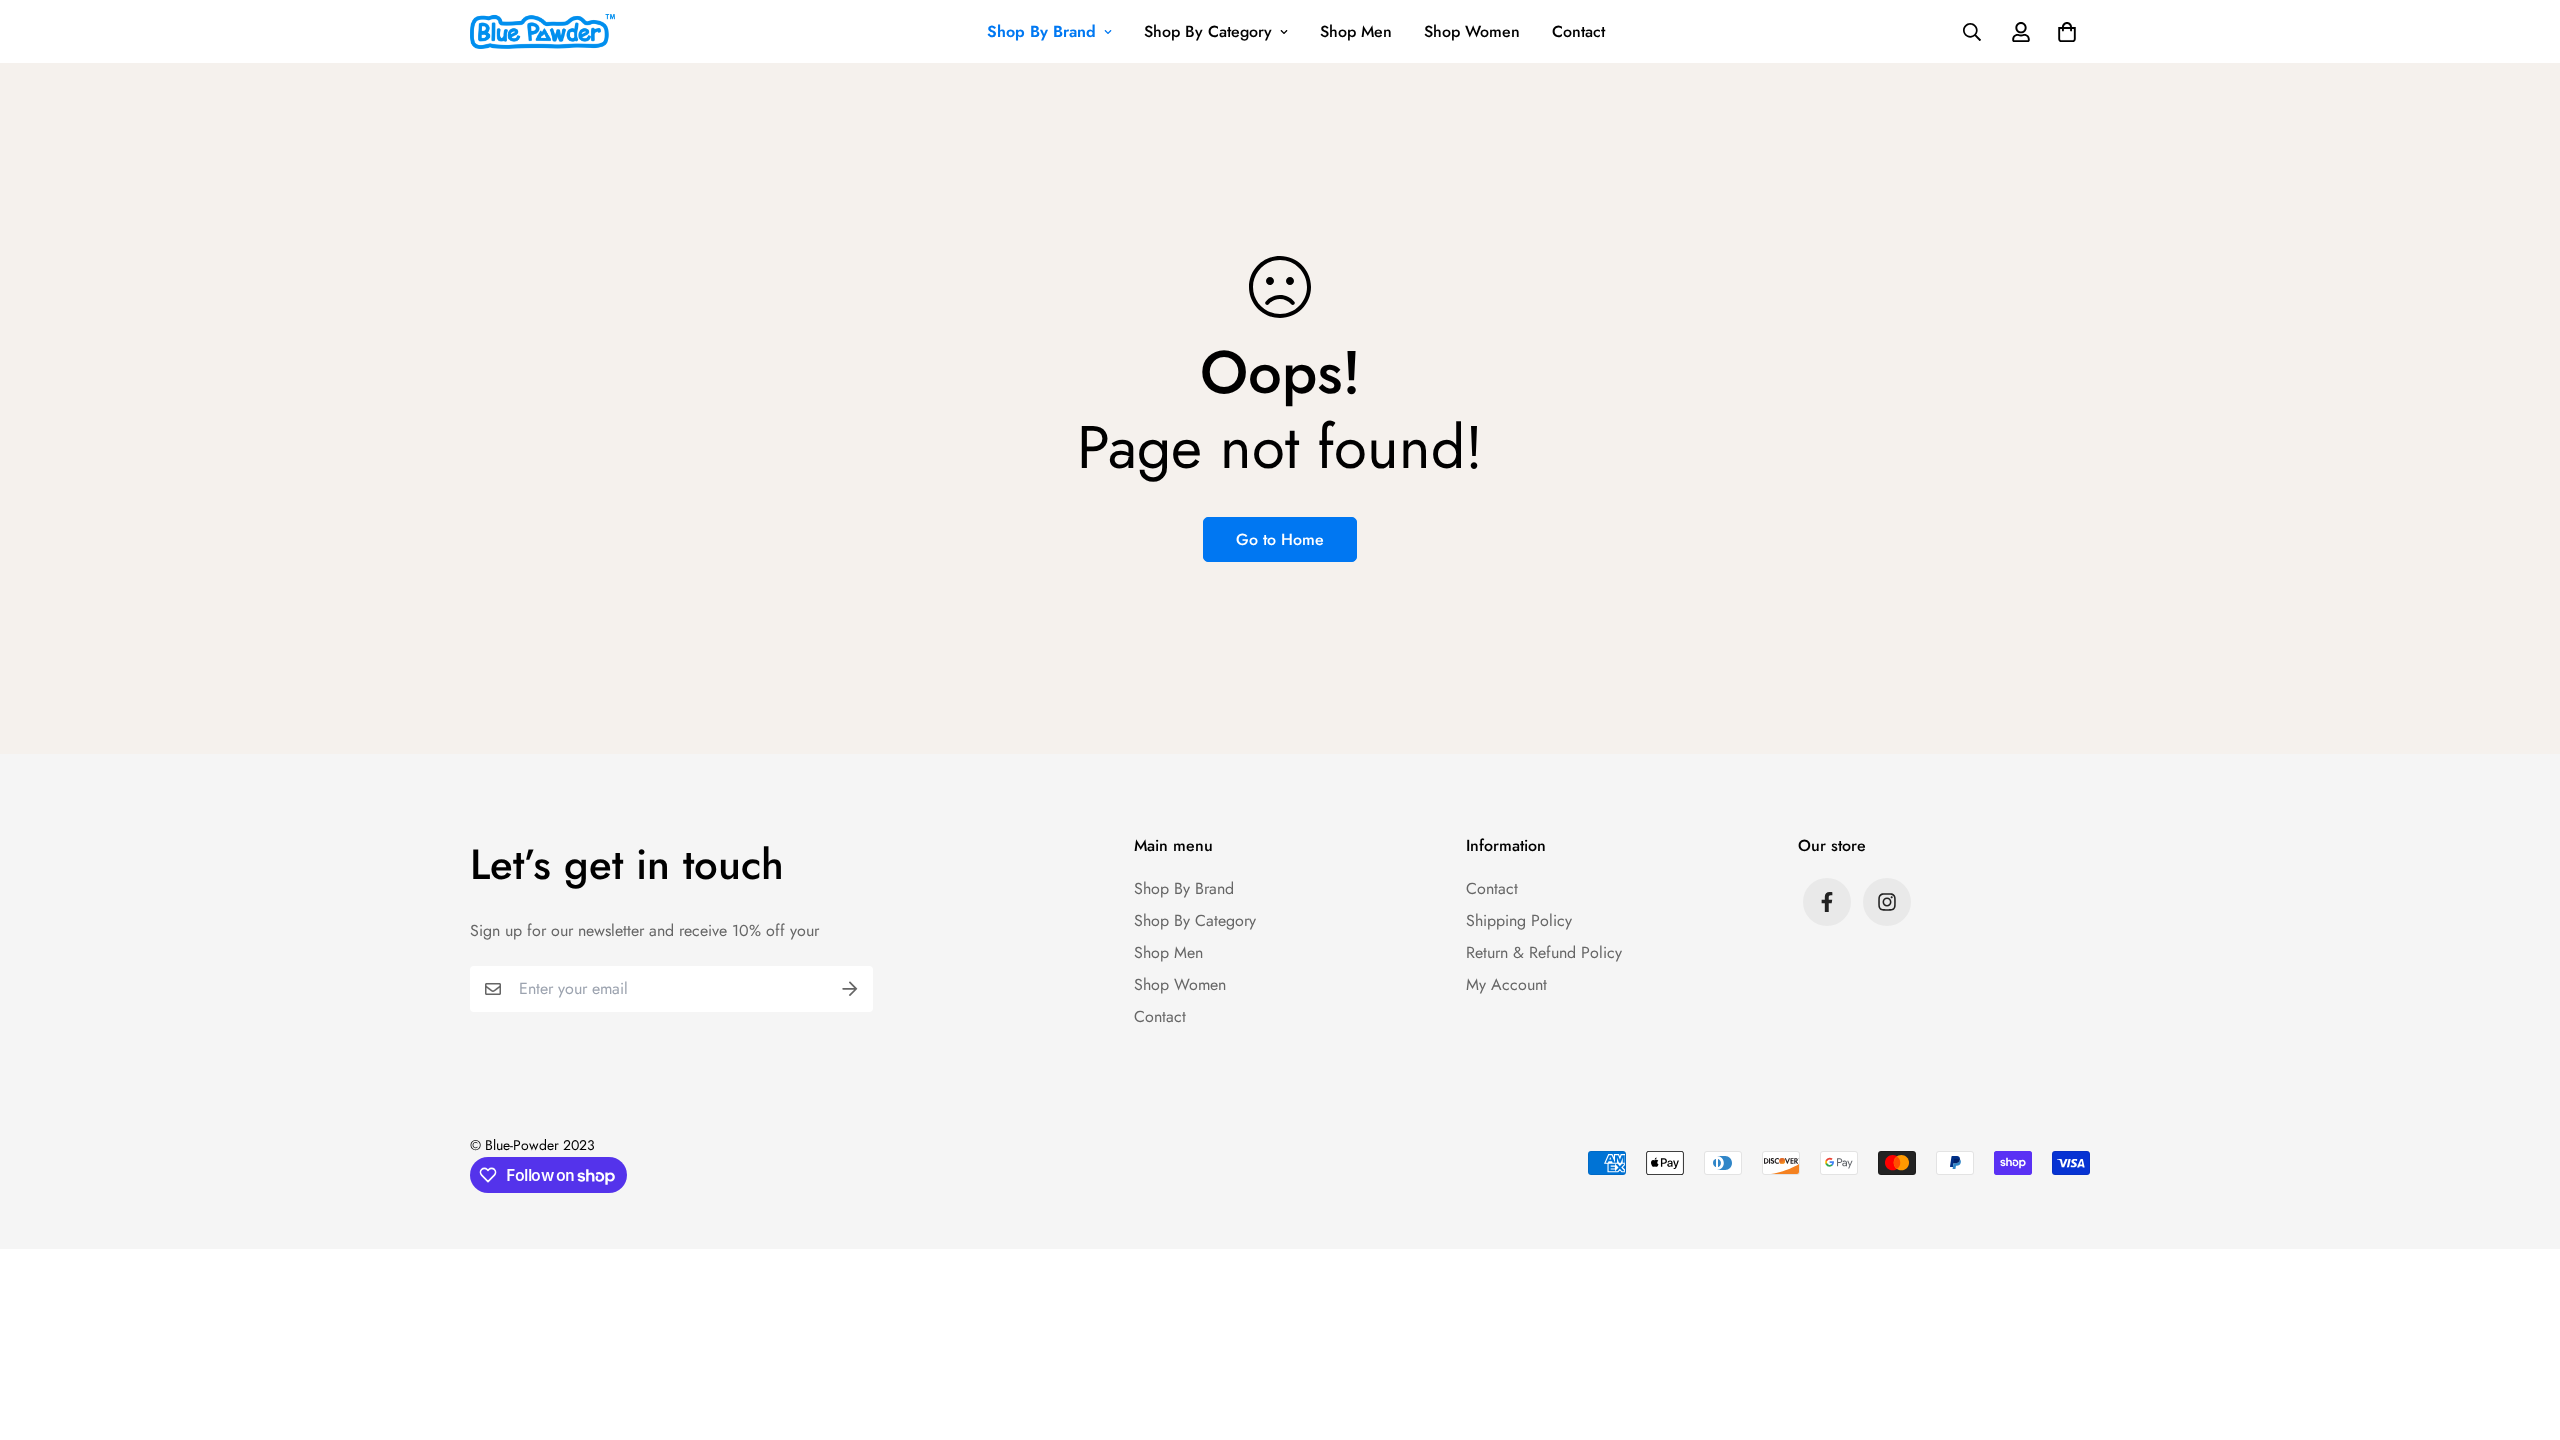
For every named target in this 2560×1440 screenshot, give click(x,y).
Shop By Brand (1041, 31)
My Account (1506, 984)
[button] (2063, 32)
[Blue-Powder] (542, 31)
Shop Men (1356, 31)
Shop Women (1472, 31)
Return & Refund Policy (1544, 952)
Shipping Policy (1519, 920)
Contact (1578, 31)
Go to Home (1280, 539)
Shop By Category (1208, 31)
